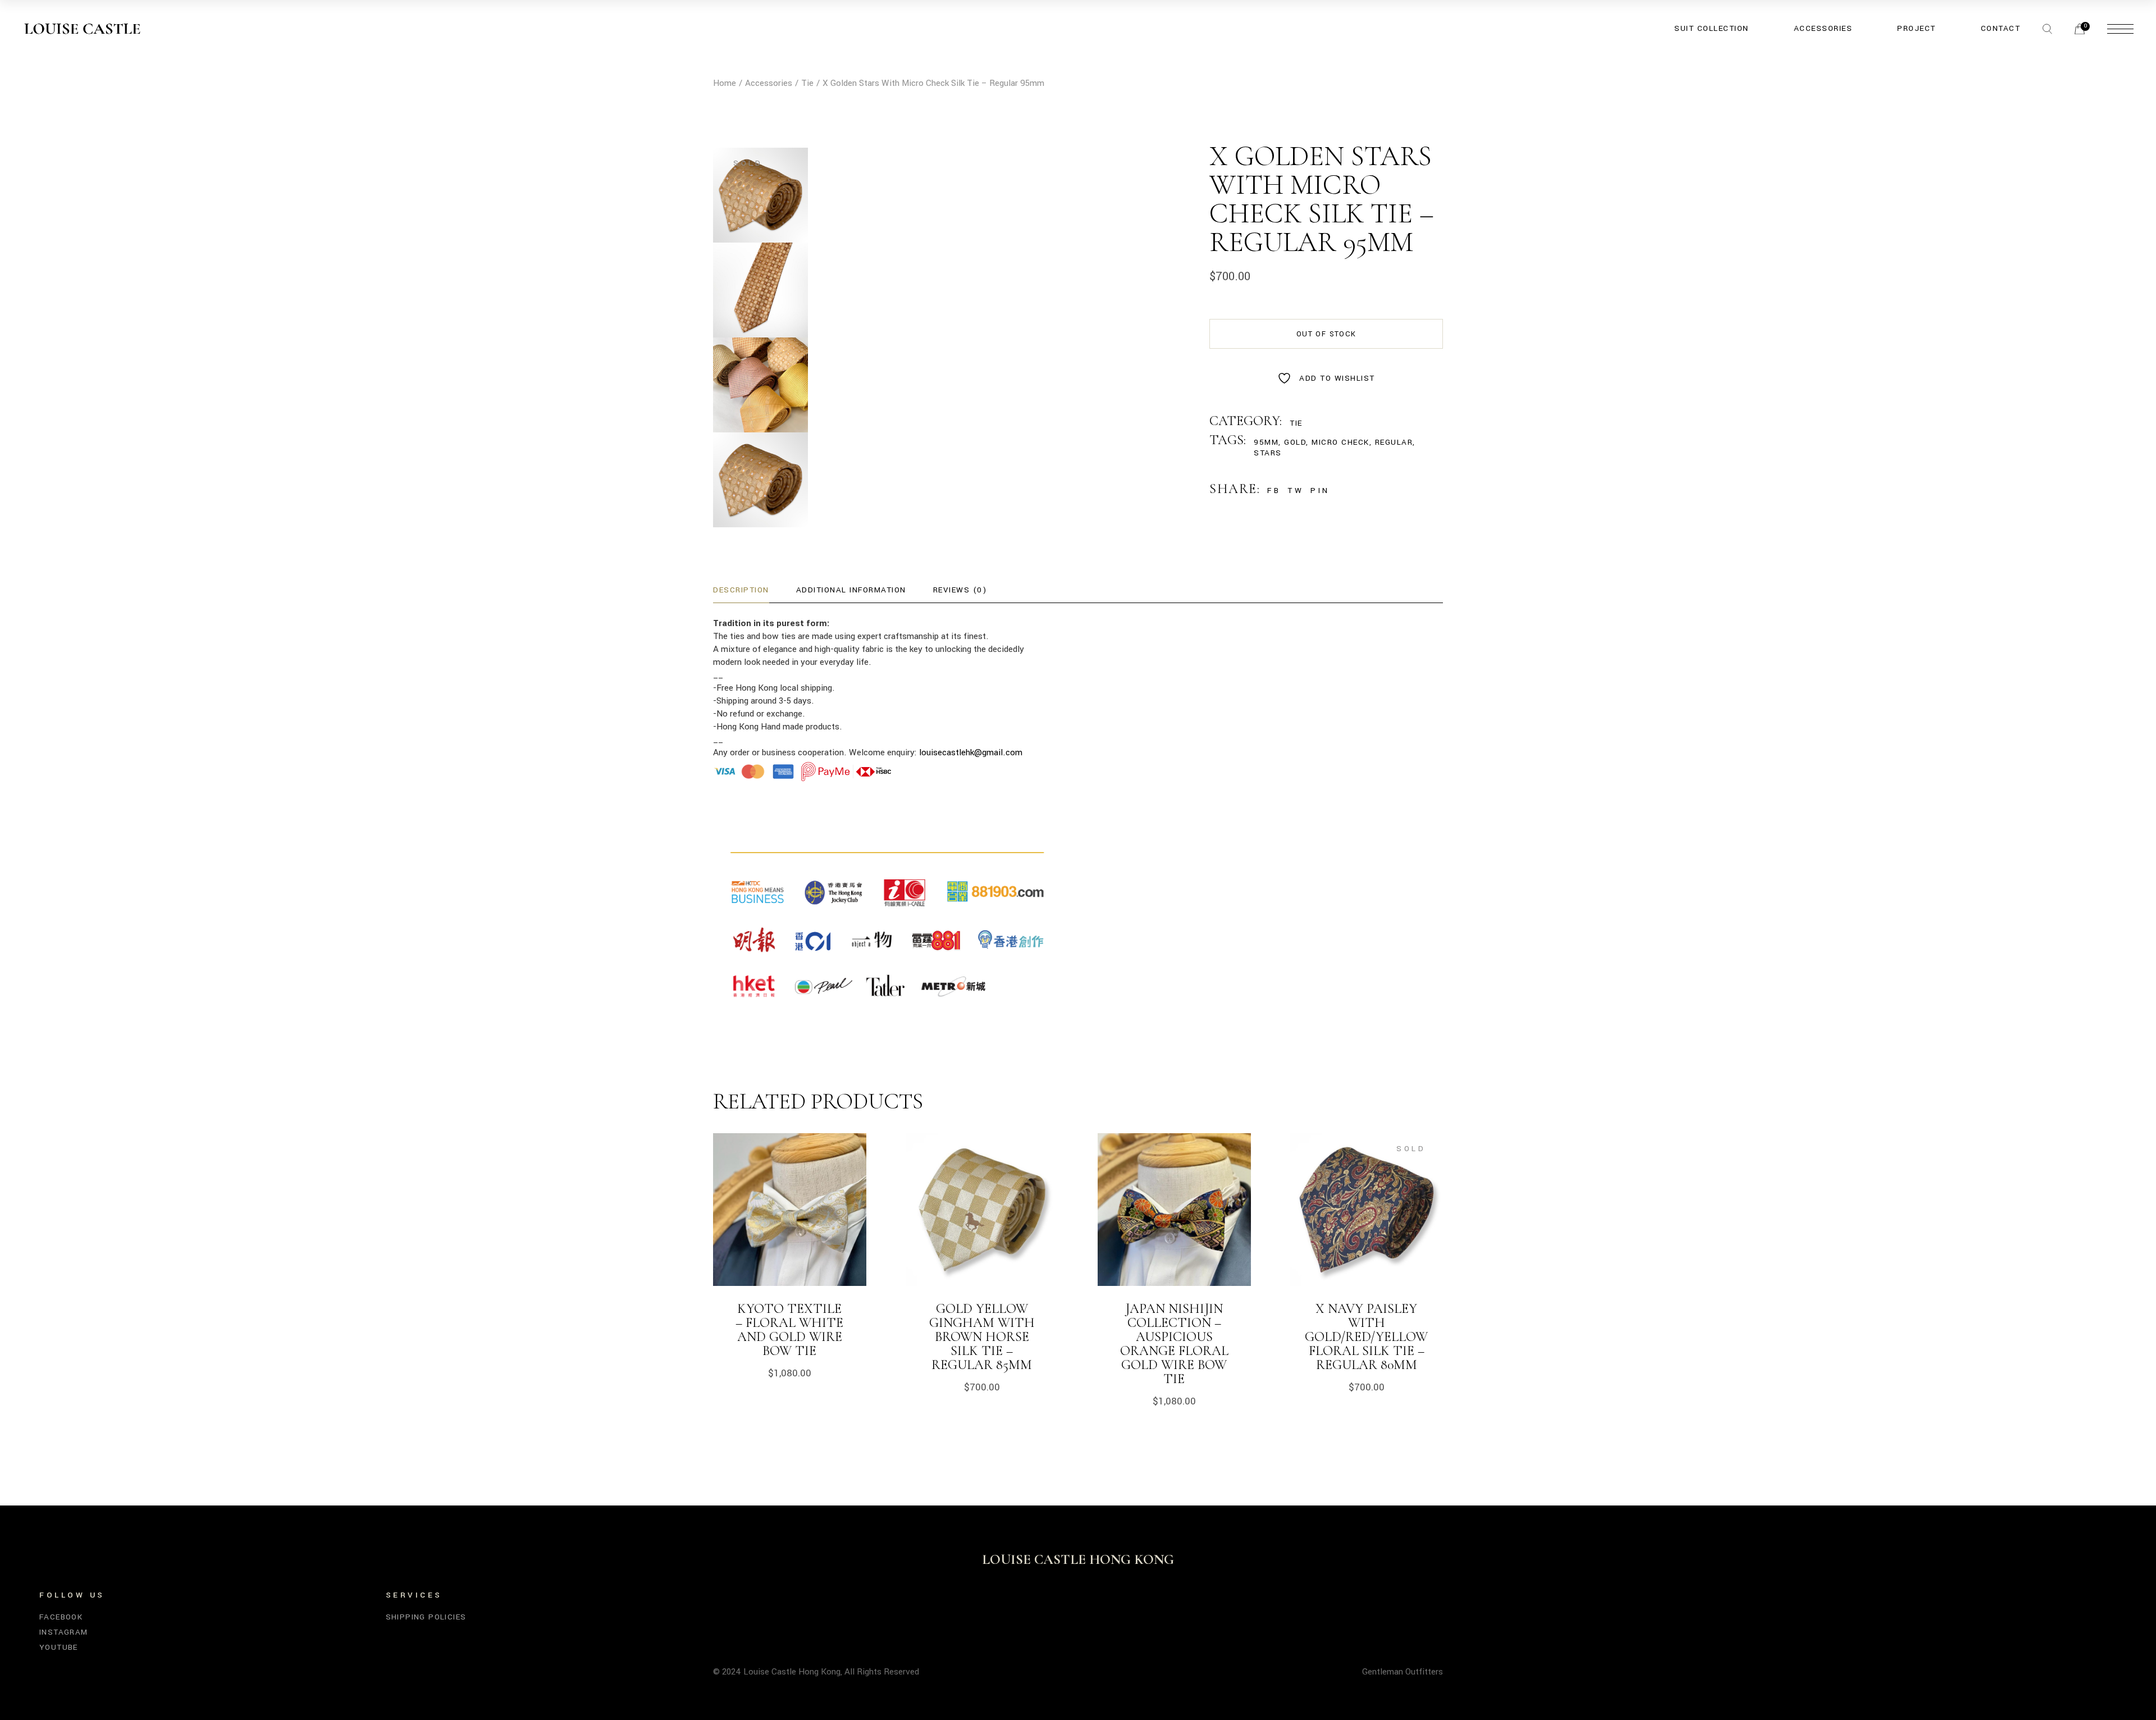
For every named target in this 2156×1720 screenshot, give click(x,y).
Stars (1268, 453)
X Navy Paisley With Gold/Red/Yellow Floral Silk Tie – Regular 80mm (1366, 1337)
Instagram (64, 1632)
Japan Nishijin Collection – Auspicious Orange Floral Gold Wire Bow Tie (1174, 1344)
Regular (1394, 442)
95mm (1266, 442)
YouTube (59, 1647)
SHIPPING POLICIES (426, 1617)
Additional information (851, 590)
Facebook (61, 1617)
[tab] (741, 590)
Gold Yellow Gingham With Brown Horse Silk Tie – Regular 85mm (982, 1337)
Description (741, 590)
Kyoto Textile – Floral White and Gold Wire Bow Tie (789, 1330)
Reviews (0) (960, 590)
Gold (1295, 442)
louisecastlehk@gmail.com (971, 752)
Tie (1296, 423)
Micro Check (1340, 442)
